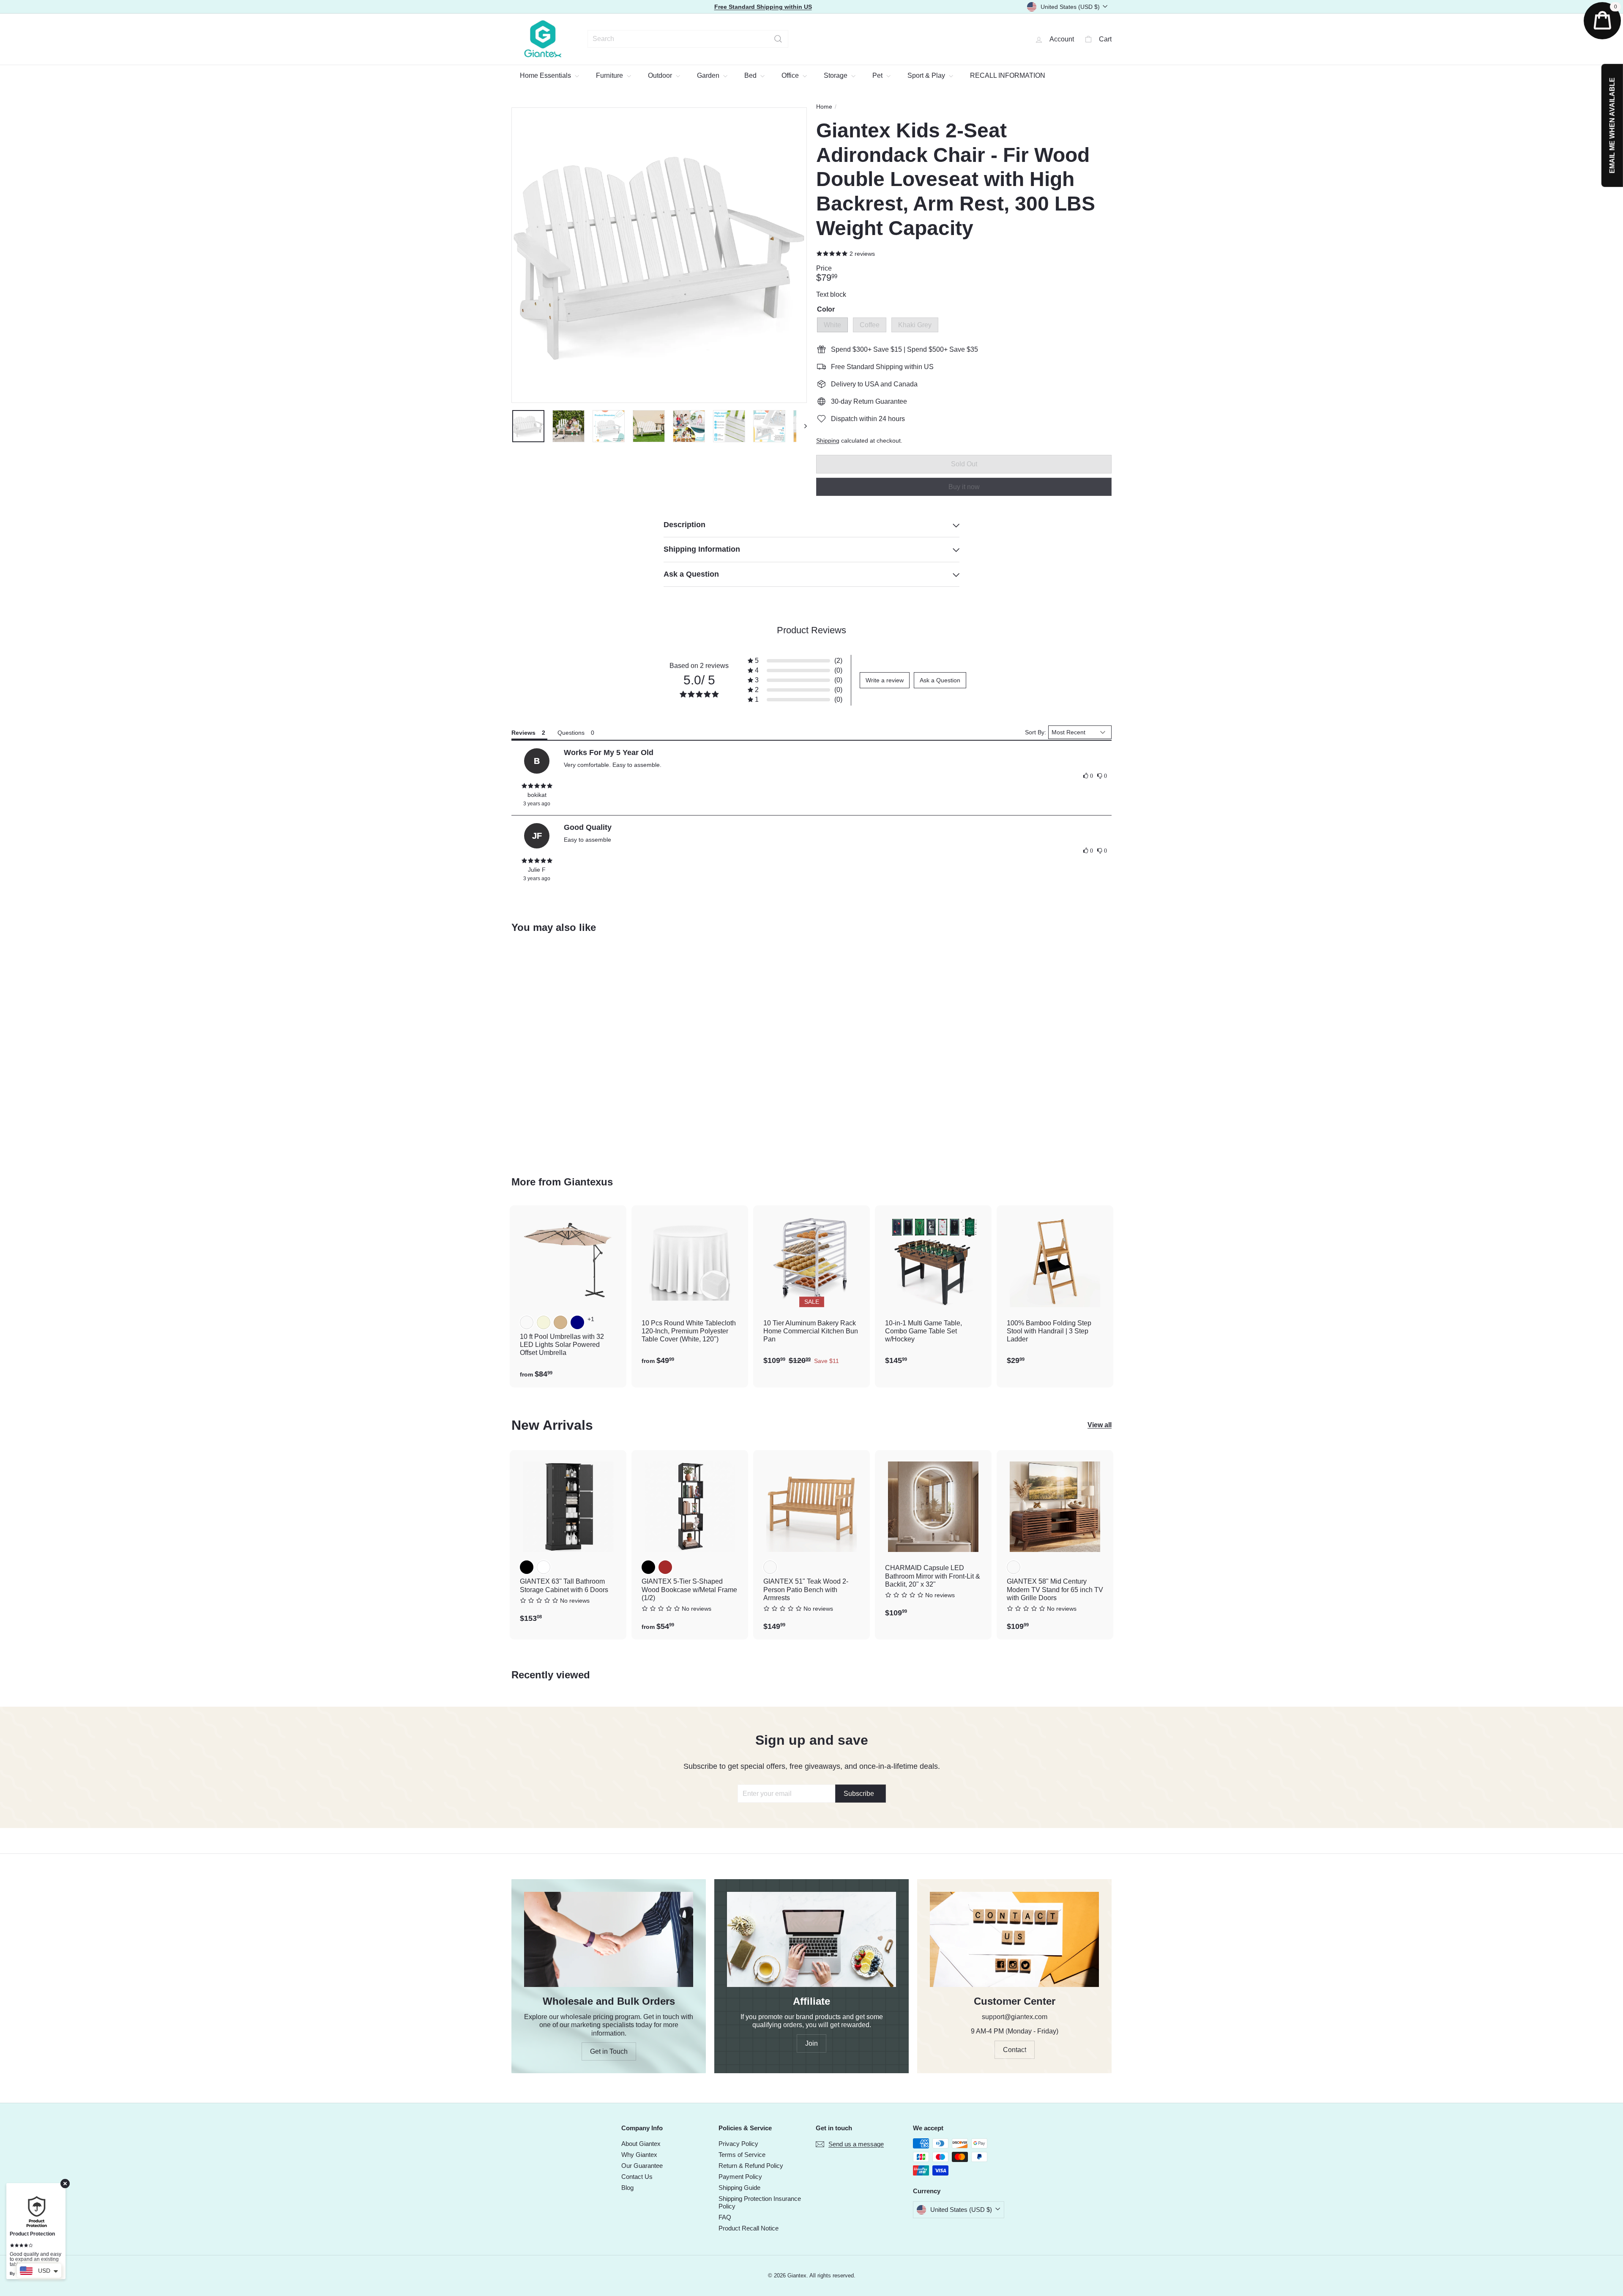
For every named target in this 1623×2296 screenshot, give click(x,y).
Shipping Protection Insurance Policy (760, 2202)
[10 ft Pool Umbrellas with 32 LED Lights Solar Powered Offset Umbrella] (568, 1296)
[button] (795, 661)
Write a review (885, 680)
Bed (751, 75)
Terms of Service (742, 2155)
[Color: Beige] (544, 1322)
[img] (537, 786)
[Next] (802, 426)
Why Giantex (639, 2155)
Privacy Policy (738, 2144)
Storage (836, 75)
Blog (627, 2188)
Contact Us (637, 2177)
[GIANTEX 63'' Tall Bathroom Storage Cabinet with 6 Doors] (568, 1541)
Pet (878, 75)
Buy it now (964, 486)
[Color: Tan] (560, 1322)
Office (791, 75)
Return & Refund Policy (751, 2166)
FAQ (725, 2217)
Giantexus (588, 1182)
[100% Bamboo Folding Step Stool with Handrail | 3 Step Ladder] (1055, 1290)
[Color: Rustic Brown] (665, 1567)
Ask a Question (940, 680)
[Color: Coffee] (544, 1050)
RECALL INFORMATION (1008, 75)
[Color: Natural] (770, 1567)
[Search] (778, 39)
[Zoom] (659, 255)
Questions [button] (571, 733)
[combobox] (688, 39)
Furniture (610, 75)
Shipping (828, 441)
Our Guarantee (642, 2166)
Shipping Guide (739, 2188)
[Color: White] (527, 1050)
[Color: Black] (527, 1567)
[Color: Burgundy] (527, 1322)
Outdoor (661, 75)
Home (824, 107)
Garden (709, 75)
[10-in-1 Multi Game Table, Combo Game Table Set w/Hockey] (933, 1290)
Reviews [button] (523, 733)
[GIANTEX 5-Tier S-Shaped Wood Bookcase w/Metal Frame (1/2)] (690, 1545)
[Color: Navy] (577, 1322)
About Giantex (641, 2144)
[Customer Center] (1014, 1939)
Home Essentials (546, 75)
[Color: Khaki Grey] (560, 1050)
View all (1100, 1425)
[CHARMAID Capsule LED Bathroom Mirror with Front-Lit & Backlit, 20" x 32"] (933, 1538)
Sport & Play (927, 75)
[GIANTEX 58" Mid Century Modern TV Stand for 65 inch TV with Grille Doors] (1055, 1545)
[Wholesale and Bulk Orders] (609, 1939)
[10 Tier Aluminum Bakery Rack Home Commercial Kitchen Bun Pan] (811, 1290)
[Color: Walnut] (1014, 1567)
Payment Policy (740, 2177)
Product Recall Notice (749, 2228)
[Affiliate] (811, 1939)
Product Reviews (811, 630)
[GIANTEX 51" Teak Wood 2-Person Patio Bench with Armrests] (811, 1545)
